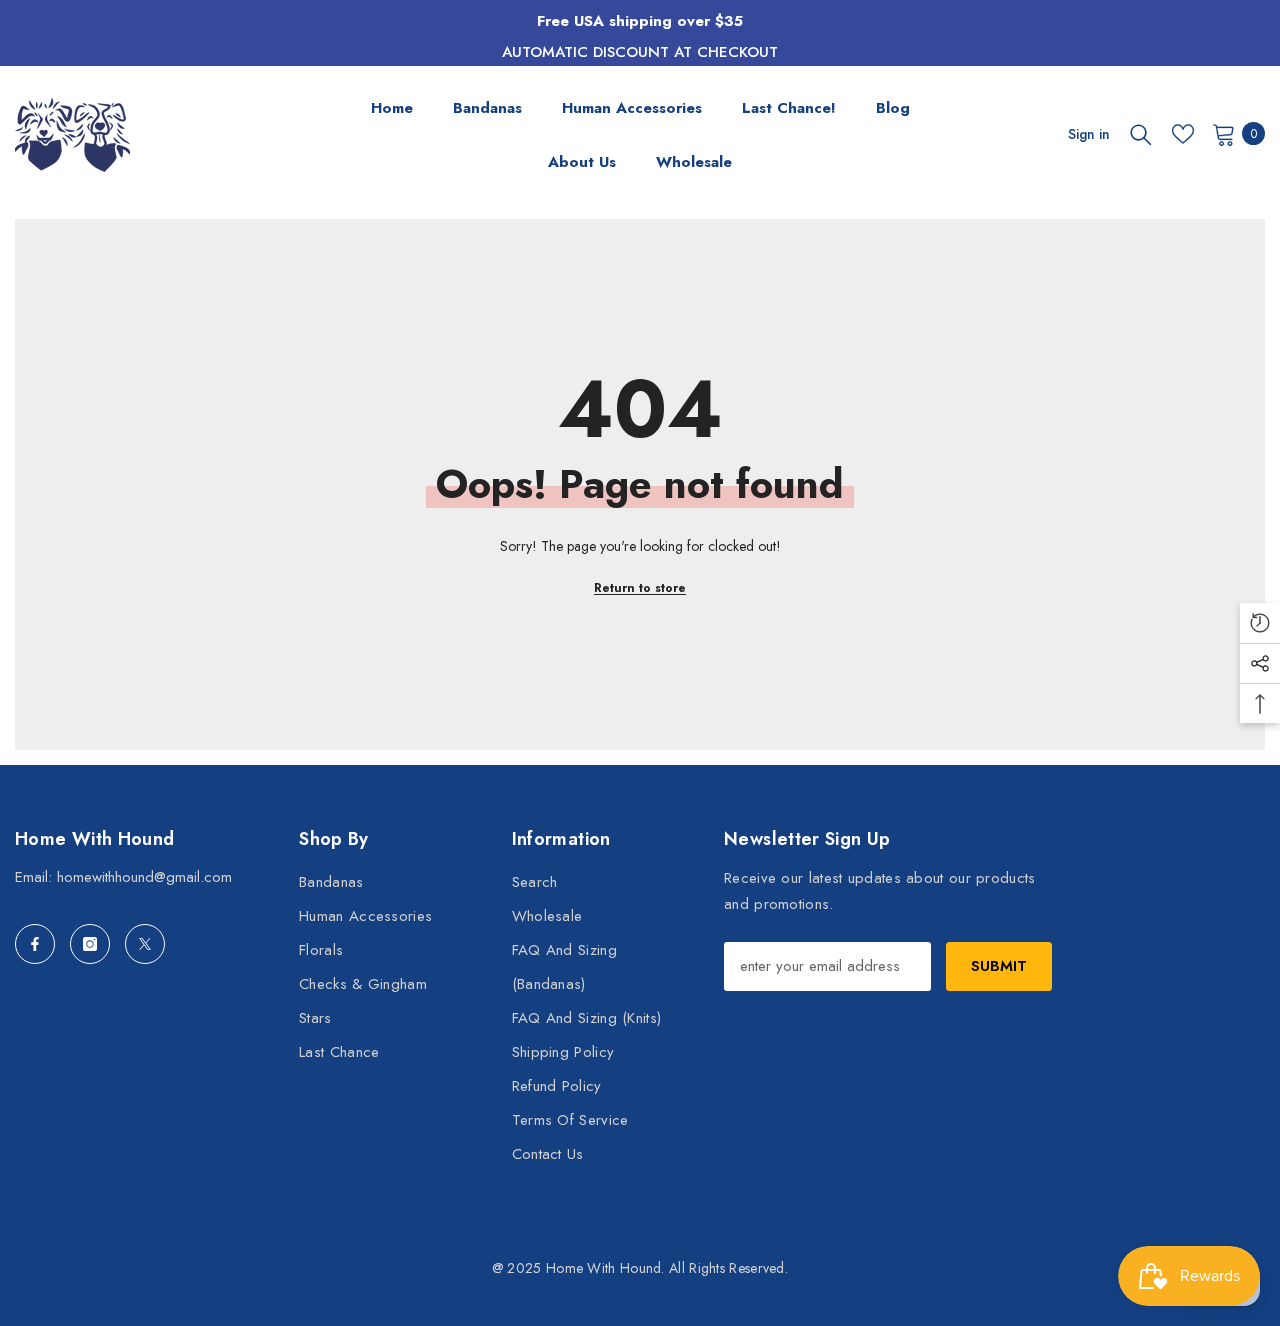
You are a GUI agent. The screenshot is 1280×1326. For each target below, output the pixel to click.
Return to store (640, 588)
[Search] (1141, 134)
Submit (999, 966)
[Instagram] (90, 944)
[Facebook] (35, 944)
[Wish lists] (1183, 134)
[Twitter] (145, 944)
